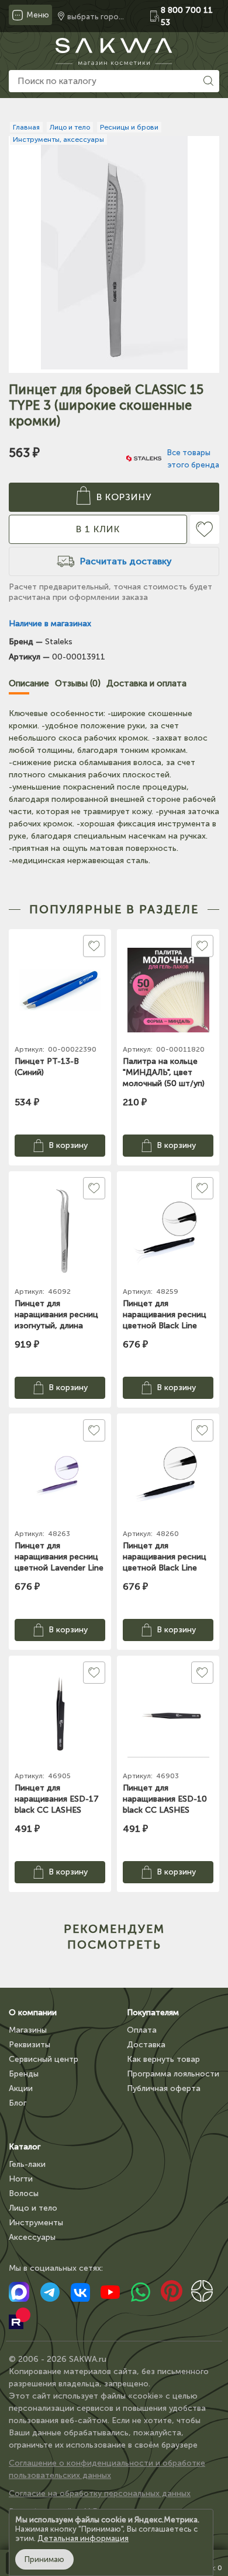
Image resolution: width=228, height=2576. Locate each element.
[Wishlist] (205, 529)
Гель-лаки (27, 2164)
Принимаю (44, 2559)
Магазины (28, 2030)
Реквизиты (30, 2045)
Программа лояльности (173, 2074)
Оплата (142, 2030)
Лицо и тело (33, 2208)
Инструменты (36, 2223)
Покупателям (153, 2013)
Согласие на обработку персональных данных (100, 2493)
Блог (18, 2103)
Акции (21, 2088)
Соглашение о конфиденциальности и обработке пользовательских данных (107, 2469)
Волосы (24, 2193)
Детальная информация (83, 2538)
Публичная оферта (164, 2088)
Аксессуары (32, 2237)
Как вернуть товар (163, 2059)
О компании (33, 2013)
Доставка (146, 2045)
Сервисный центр (44, 2059)
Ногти (21, 2179)
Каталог (25, 2147)
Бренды (24, 2074)
